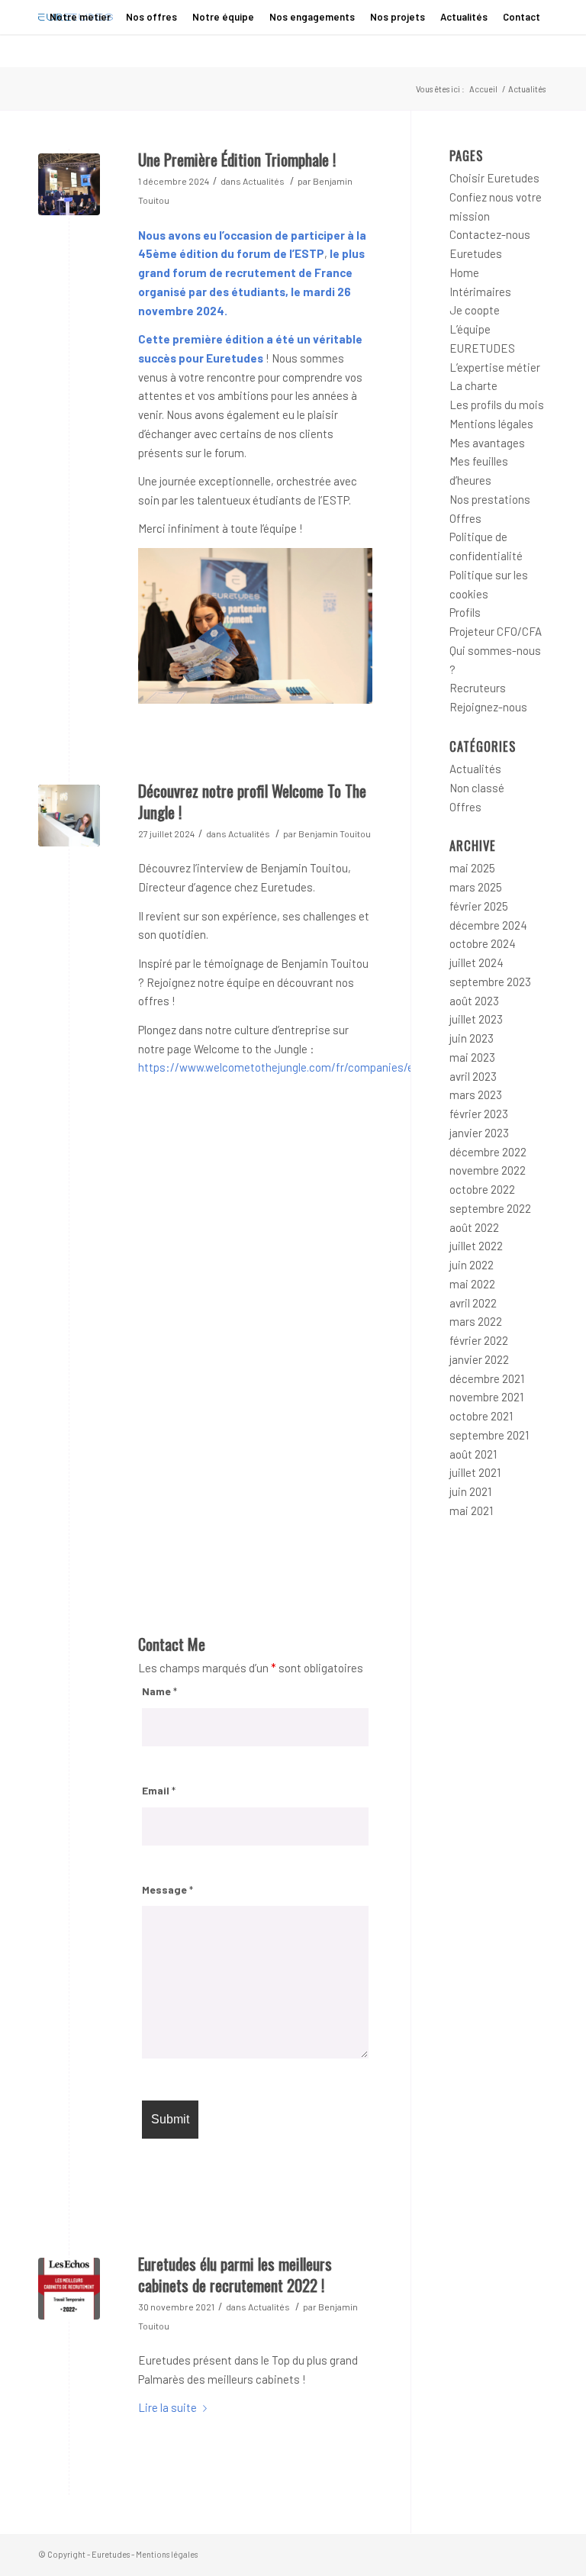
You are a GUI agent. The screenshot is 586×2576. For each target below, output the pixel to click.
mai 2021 (471, 1510)
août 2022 (474, 1227)
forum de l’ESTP (280, 253)
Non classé (477, 788)
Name (159, 1691)
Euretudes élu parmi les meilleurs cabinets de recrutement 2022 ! (235, 2274)
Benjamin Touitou (335, 833)
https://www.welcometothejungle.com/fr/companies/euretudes (298, 1067)
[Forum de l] (69, 184)
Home (464, 272)
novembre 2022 (488, 1170)
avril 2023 (473, 1076)
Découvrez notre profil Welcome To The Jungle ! (252, 801)
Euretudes (476, 253)
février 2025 (479, 906)
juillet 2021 (475, 1472)
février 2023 (479, 1114)
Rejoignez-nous (488, 707)
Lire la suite (167, 2407)
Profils (465, 612)
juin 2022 (472, 1265)
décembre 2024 (488, 925)
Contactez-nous (490, 234)
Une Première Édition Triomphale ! (237, 159)
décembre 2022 (488, 1152)
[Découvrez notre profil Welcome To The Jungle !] (69, 816)
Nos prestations (490, 499)
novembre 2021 (486, 1397)
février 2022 (479, 1340)
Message (167, 1889)
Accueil (483, 89)
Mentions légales (491, 424)
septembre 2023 (490, 982)
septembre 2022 (490, 1208)
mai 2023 (472, 1057)
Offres (465, 518)
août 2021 (473, 1454)
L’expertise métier (495, 367)
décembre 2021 (487, 1378)
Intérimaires (480, 292)
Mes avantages (487, 443)
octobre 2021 (481, 1416)
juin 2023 (472, 1038)
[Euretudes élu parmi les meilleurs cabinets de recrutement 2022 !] (69, 2289)
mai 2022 (472, 1284)
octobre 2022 (482, 1189)
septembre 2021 (489, 1435)
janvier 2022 (479, 1359)
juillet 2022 (476, 1246)
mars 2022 (476, 1321)
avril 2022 (473, 1303)
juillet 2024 (477, 962)
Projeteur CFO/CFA (496, 631)
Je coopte (475, 310)
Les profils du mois (497, 405)
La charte (473, 385)
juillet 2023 (476, 1019)
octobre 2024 (483, 943)
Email (159, 1790)
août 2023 (474, 1001)
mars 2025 (476, 887)
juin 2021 (470, 1491)
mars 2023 (476, 1095)
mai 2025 (472, 868)
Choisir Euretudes (494, 178)
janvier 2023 (479, 1133)
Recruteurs (478, 688)
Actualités (264, 181)
